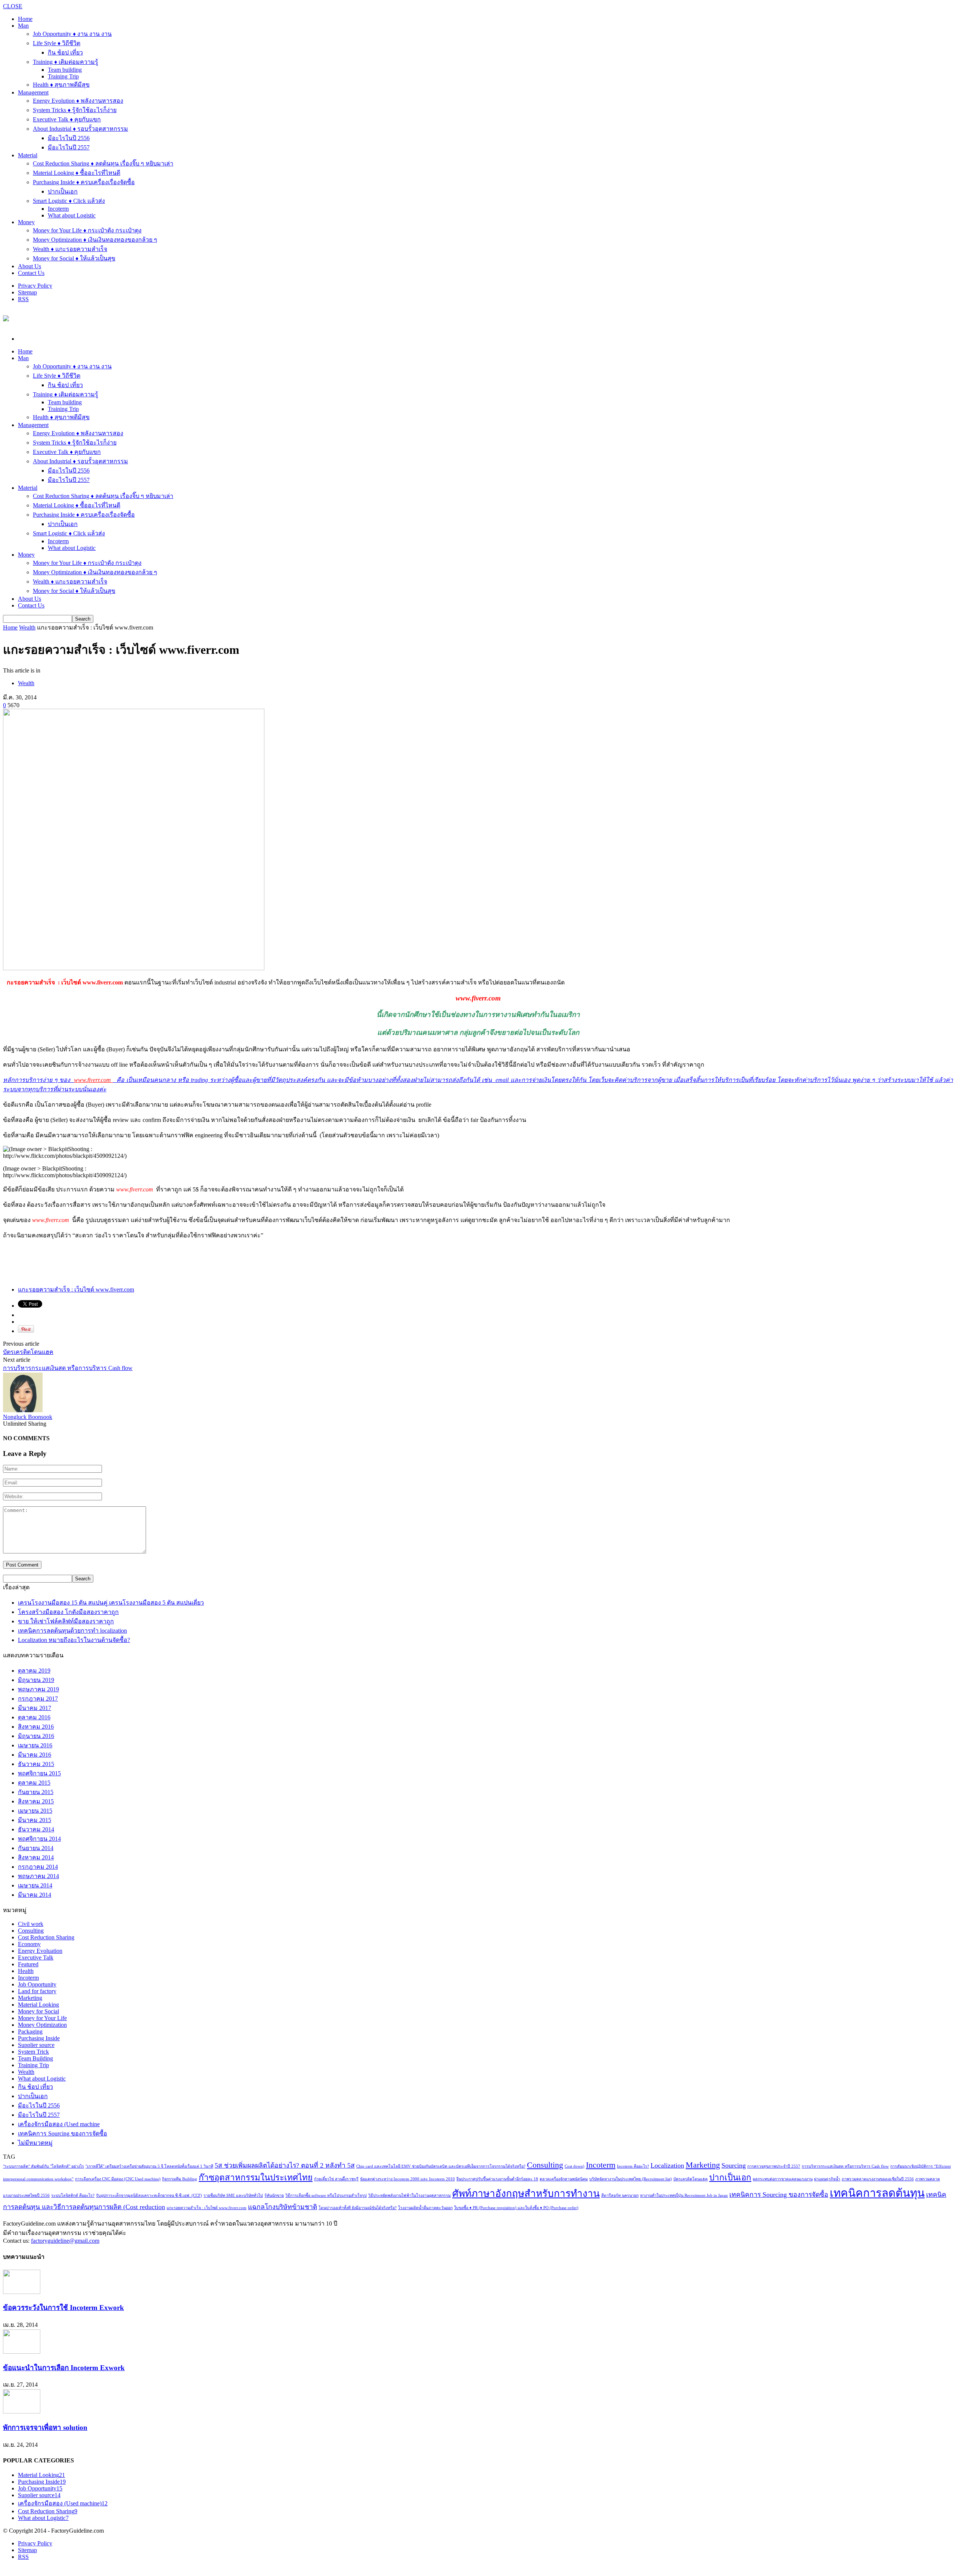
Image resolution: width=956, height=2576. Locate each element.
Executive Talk (36, 1957)
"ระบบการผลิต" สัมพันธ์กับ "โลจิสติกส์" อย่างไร (44, 2166)
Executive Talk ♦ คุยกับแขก (67, 119)
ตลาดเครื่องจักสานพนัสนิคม (564, 2179)
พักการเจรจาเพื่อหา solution (45, 2427)
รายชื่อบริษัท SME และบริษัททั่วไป (233, 2195)
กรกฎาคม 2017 (38, 1699)
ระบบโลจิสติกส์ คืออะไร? (73, 2195)
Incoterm (58, 209)
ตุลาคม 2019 (34, 1671)
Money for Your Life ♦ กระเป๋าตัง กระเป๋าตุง (87, 230)
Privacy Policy (35, 286)
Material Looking (38, 2005)
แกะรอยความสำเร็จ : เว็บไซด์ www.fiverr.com (76, 1289)
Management (33, 92)
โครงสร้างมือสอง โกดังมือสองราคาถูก (68, 1612)
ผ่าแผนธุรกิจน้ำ (827, 2179)
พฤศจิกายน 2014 (39, 1839)
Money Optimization (42, 2025)
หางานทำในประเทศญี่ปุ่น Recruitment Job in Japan (684, 2195)
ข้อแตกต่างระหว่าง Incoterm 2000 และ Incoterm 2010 (407, 2179)
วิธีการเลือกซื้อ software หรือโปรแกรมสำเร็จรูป (326, 2195)
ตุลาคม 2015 (34, 1783)
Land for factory (37, 1991)
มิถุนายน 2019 (36, 1680)
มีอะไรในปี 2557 (69, 147)
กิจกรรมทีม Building (180, 2179)
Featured (28, 1964)
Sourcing (734, 2165)
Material (28, 155)
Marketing (30, 1998)
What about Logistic (72, 215)
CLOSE (13, 6)
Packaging (30, 2031)
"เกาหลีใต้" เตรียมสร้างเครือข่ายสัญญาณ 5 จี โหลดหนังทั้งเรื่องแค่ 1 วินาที (149, 2166)
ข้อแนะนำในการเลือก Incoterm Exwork (64, 2368)
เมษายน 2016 (35, 1745)
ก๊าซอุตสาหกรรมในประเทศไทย (256, 2178)
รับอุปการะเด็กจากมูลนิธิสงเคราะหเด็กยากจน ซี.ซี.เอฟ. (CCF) (149, 2195)
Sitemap (27, 292)
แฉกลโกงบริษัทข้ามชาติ (283, 2207)
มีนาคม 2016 (35, 1755)
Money (26, 222)
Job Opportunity (37, 1984)
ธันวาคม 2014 (36, 1829)
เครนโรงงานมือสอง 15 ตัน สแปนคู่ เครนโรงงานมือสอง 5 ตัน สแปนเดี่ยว (111, 1603)
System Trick (33, 2052)
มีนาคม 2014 (35, 1895)
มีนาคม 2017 (35, 1708)
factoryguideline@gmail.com (65, 2241)
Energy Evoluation (40, 1951)
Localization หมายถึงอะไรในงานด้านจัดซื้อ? (74, 1640)
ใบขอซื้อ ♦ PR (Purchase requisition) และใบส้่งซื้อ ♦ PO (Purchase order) (516, 2208)
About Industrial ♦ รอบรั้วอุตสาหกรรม (80, 129)
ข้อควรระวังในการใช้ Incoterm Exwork (63, 2308)
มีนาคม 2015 (35, 1820)
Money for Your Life (42, 2018)
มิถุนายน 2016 (36, 1736)
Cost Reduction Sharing (46, 1937)
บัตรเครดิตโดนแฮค (28, 1352)
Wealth (27, 627)
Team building (65, 70)
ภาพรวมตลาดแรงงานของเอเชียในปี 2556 (878, 2179)
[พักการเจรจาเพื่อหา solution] (22, 2411)
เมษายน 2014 (35, 1885)
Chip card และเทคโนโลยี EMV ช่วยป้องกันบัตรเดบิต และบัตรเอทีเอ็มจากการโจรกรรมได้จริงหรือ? (441, 2166)
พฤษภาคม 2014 (38, 1876)
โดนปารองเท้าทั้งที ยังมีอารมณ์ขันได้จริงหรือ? (358, 2208)
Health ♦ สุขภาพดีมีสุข (61, 85)
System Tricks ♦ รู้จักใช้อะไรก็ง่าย (75, 110)
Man (23, 26)
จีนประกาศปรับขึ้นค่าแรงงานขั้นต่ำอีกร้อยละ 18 (497, 2179)
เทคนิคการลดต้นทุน (877, 2193)
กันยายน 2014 (36, 1848)
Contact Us (31, 273)
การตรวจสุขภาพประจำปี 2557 (774, 2166)
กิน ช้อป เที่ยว (65, 52)
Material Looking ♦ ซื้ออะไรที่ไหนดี (77, 173)
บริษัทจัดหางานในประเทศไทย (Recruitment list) (631, 2179)
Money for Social (38, 2011)
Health (26, 1971)
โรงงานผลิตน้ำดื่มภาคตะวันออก (425, 2208)
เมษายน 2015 (35, 1811)
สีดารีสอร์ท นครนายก (620, 2195)
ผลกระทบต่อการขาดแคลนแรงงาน (783, 2179)
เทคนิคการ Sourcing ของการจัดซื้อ (63, 2133)
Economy (29, 1944)
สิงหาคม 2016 (36, 1727)
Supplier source (36, 2045)
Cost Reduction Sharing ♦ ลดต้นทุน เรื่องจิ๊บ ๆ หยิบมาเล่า (103, 163)
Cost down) (575, 2166)
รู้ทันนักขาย (274, 2195)
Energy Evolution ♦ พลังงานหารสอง (78, 101)
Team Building (35, 2058)
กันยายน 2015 (36, 1792)
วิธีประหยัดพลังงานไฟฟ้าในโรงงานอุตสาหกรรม (409, 2195)
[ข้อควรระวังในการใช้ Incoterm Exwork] (22, 2292)
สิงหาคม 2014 (36, 1857)
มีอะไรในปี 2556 (69, 138)
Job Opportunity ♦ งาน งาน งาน (72, 34)
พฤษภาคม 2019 (38, 1689)
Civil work (31, 1924)
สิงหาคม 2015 (36, 1801)
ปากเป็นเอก (63, 191)
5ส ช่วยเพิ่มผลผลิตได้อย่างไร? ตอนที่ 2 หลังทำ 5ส (285, 2165)
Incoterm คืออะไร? (633, 2166)
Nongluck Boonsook (28, 1417)
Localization (667, 2165)
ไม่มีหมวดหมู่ (35, 2143)
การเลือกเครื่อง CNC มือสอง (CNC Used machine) (118, 2179)
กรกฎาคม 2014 (38, 1867)
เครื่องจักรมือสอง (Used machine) (63, 2503)
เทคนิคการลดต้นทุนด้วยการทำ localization (72, 1631)
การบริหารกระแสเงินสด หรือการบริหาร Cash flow (68, 1368)
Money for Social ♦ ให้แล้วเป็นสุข (74, 258)
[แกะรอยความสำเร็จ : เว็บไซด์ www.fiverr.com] (134, 968)
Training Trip (63, 76)
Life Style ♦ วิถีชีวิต (57, 43)
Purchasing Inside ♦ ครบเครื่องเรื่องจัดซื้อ (84, 182)
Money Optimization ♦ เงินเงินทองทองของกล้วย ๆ (95, 240)
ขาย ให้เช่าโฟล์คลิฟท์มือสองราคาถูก (66, 1621)
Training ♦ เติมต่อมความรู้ (66, 62)
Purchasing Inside (39, 2038)
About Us (30, 266)
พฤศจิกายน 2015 (39, 1773)
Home (10, 627)
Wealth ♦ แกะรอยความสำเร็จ (70, 249)
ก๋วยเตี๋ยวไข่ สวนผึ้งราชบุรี (336, 2179)
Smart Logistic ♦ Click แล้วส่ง (69, 201)
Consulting (31, 1931)
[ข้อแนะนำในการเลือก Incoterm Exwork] (22, 2352)
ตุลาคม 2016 (34, 1717)
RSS (23, 299)
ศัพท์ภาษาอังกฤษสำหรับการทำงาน (526, 2194)
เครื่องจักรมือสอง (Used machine (59, 2124)
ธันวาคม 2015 (36, 1764)
